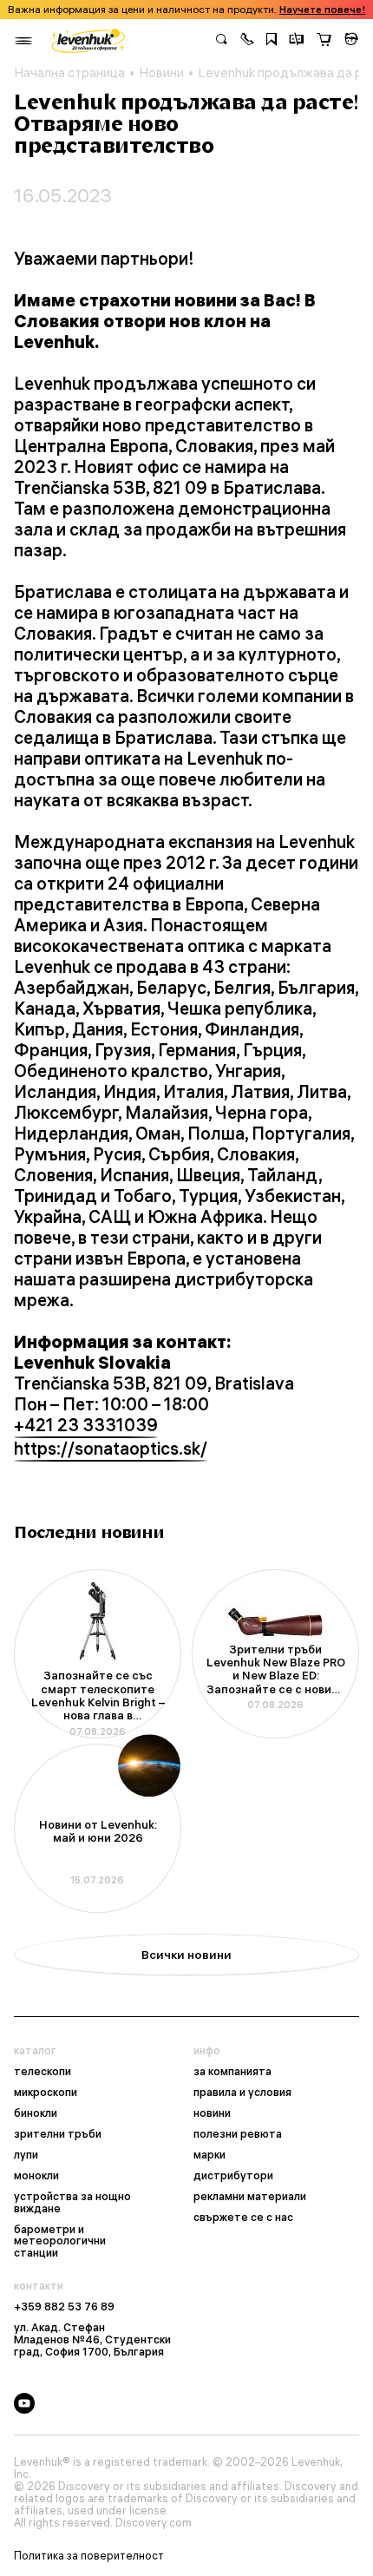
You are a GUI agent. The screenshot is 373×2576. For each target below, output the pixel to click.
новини (212, 2113)
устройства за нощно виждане (72, 2203)
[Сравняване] (297, 41)
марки (209, 2155)
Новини (161, 73)
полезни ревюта (238, 2134)
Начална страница (69, 73)
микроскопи (46, 2093)
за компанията (232, 2072)
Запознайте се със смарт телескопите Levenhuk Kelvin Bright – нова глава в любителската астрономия (98, 1696)
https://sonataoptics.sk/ (111, 1449)
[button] (247, 41)
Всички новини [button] (186, 1955)
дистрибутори (233, 2176)
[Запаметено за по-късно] (272, 41)
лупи (26, 2155)
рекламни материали (250, 2197)
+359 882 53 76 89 (64, 2307)
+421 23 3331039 (86, 1425)
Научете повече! (322, 10)
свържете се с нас (243, 2218)
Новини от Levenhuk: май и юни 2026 (98, 1831)
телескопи (43, 2072)
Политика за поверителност (89, 2556)
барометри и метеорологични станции (60, 2242)
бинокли (36, 2113)
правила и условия (242, 2093)
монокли (36, 2176)
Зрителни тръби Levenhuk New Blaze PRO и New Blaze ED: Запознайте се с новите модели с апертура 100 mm (276, 1670)
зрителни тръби (58, 2134)
